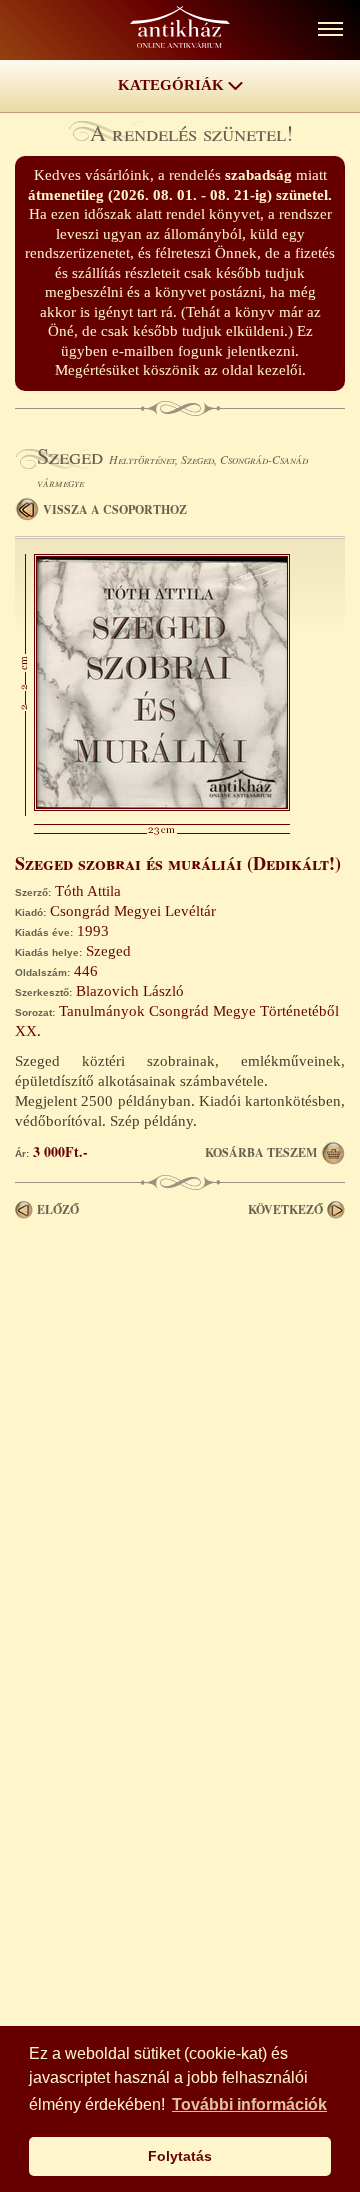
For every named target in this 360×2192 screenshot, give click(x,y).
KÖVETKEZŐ (285, 1209)
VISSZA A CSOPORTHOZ (115, 509)
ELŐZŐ (58, 1209)
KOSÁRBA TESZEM (261, 1152)
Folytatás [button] (180, 2156)
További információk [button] (249, 2104)
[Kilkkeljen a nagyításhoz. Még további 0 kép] (162, 806)
